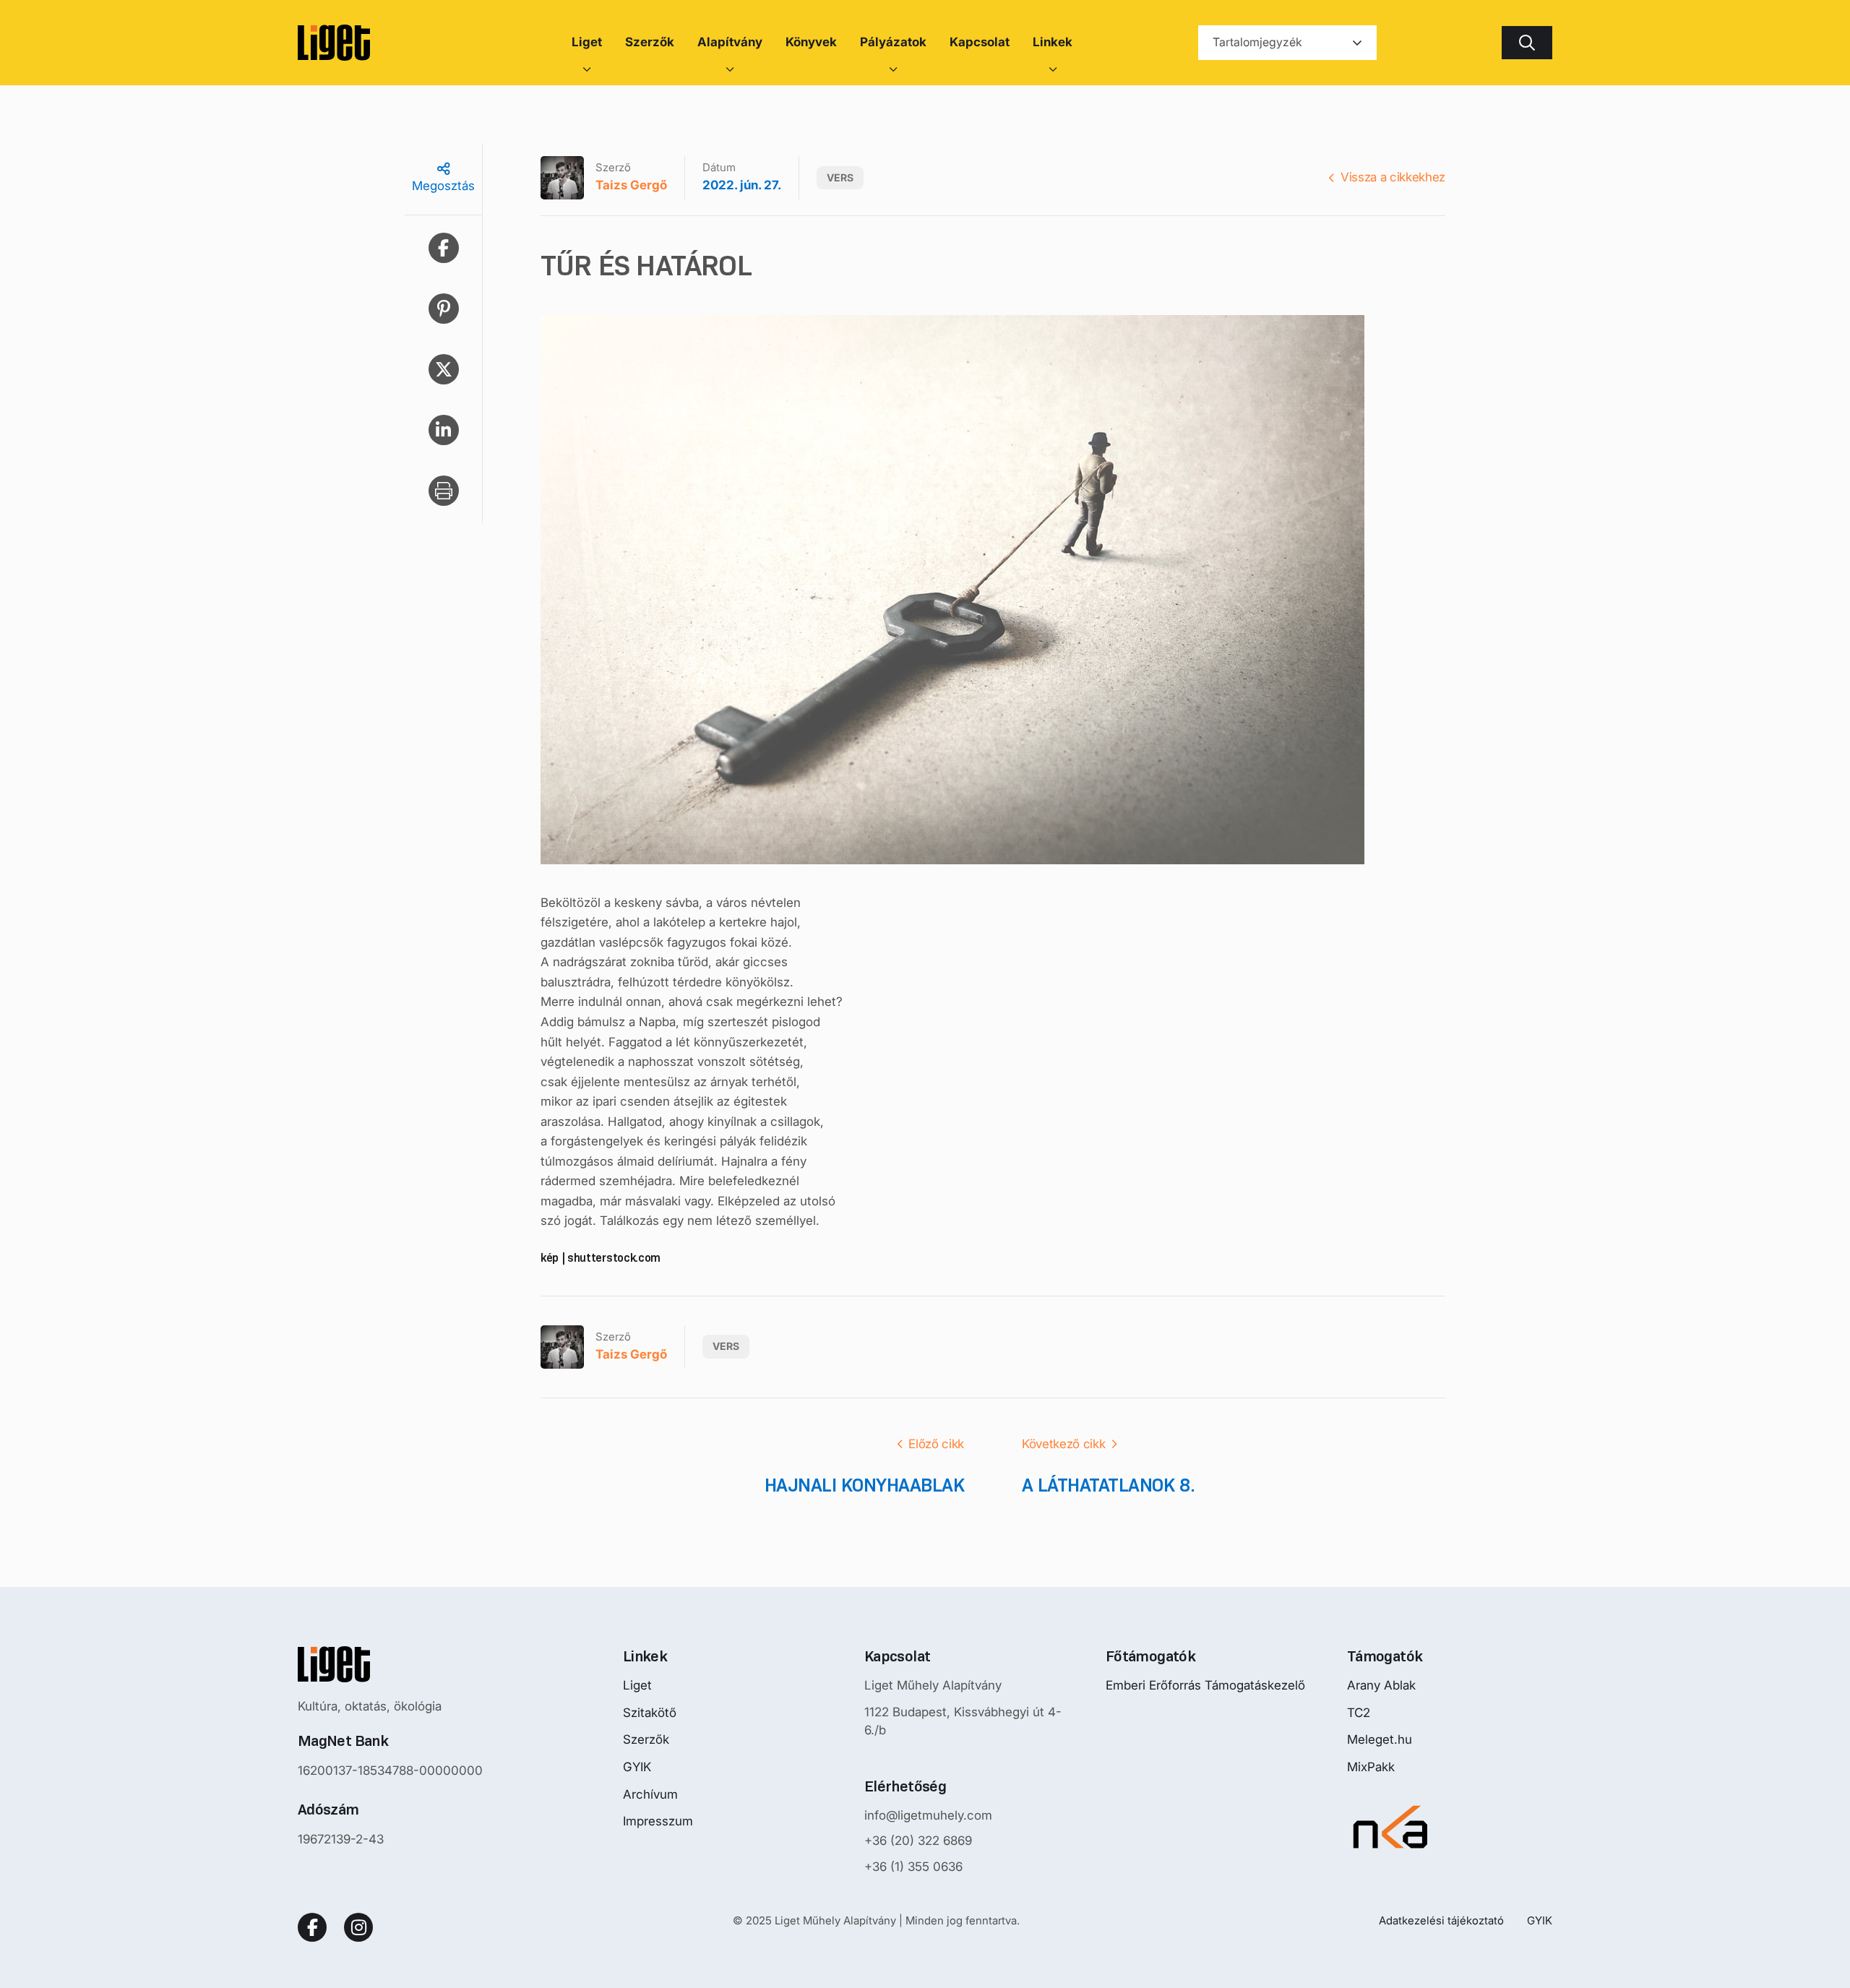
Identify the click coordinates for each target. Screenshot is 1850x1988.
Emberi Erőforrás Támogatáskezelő (1205, 1685)
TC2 (1359, 1713)
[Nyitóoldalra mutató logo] (390, 1664)
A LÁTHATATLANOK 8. (1109, 1485)
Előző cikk (936, 1444)
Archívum (650, 1794)
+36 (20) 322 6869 (918, 1841)
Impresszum (658, 1821)
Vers (840, 177)
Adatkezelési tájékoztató (1441, 1920)
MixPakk (1371, 1767)
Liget (637, 1685)
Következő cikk (1063, 1444)
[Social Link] (312, 1927)
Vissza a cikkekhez (1393, 177)
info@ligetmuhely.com (928, 1815)
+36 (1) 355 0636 (913, 1867)
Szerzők (646, 1739)
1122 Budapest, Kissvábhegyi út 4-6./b (963, 1721)
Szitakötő (650, 1713)
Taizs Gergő (631, 185)
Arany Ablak (1381, 1685)
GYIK (637, 1767)
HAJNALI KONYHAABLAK (864, 1485)
